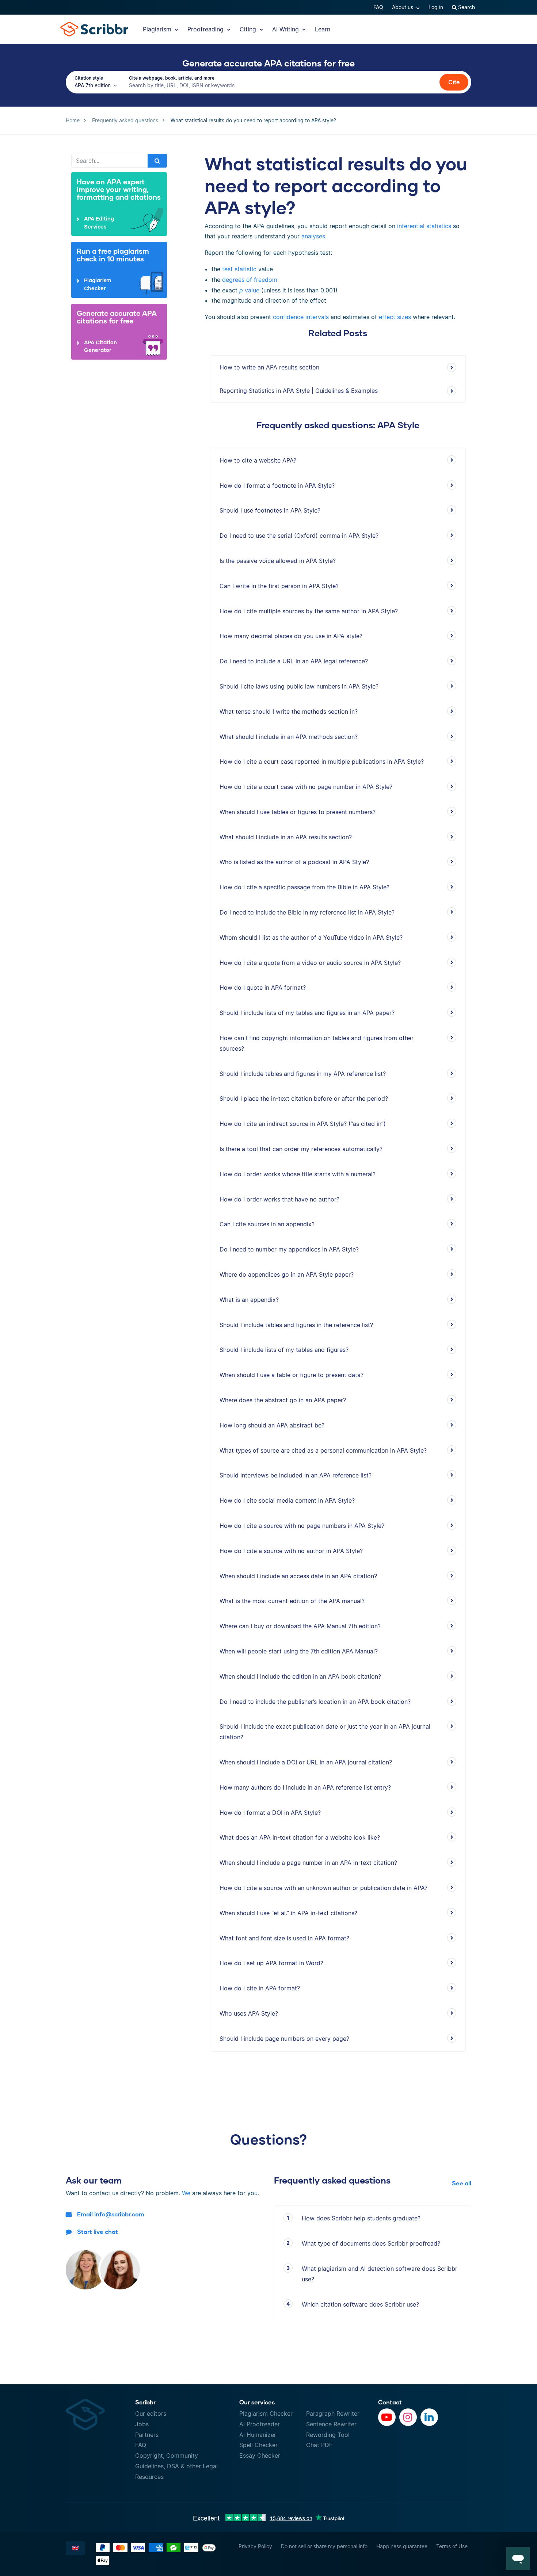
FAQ (378, 7)
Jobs (142, 2424)
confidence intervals (301, 317)
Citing (249, 29)
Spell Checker (258, 2445)
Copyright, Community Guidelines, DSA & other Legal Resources (176, 2466)
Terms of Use (452, 2546)
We (186, 2193)
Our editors (151, 2414)
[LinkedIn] (429, 2417)
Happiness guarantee (402, 2546)
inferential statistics (423, 226)
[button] (518, 2558)
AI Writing (286, 29)
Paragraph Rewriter (333, 2414)
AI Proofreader (260, 2424)
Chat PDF (319, 2445)
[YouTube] (387, 2417)
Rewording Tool (328, 2435)
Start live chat (98, 2232)
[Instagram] (408, 2417)
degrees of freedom (250, 280)
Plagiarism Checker (266, 2414)
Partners (147, 2435)
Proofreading (206, 29)
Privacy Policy (255, 2546)
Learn (323, 29)
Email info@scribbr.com (111, 2214)
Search (466, 7)
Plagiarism (158, 29)
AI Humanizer (258, 2435)
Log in (436, 7)
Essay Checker (260, 2456)
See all (462, 2183)
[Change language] (75, 2548)
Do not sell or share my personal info (324, 2546)
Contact (390, 2402)
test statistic (239, 269)
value (249, 290)
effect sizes (395, 317)
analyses (313, 236)
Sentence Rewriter (331, 2424)
